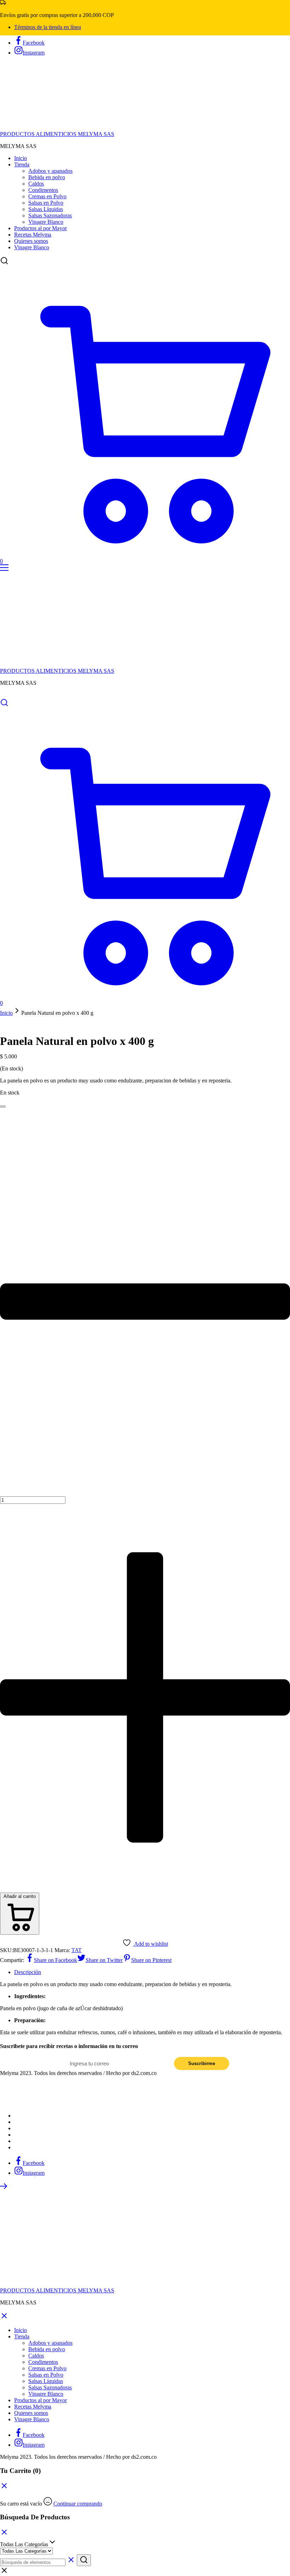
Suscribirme (202, 2063)
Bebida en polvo (47, 177)
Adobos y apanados (50, 171)
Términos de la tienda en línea (48, 27)
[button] (3, 1105)
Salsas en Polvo (46, 203)
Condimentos (43, 190)
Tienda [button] (22, 164)
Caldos (36, 184)
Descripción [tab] (28, 1972)
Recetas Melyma (33, 235)
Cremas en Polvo (47, 196)
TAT (77, 1950)
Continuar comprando (78, 2504)
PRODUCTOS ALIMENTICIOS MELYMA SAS (57, 134)
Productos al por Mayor (40, 228)
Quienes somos (31, 241)
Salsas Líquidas (46, 209)
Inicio (21, 158)
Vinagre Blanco (46, 222)
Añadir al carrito (20, 1896)
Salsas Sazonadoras (50, 215)
